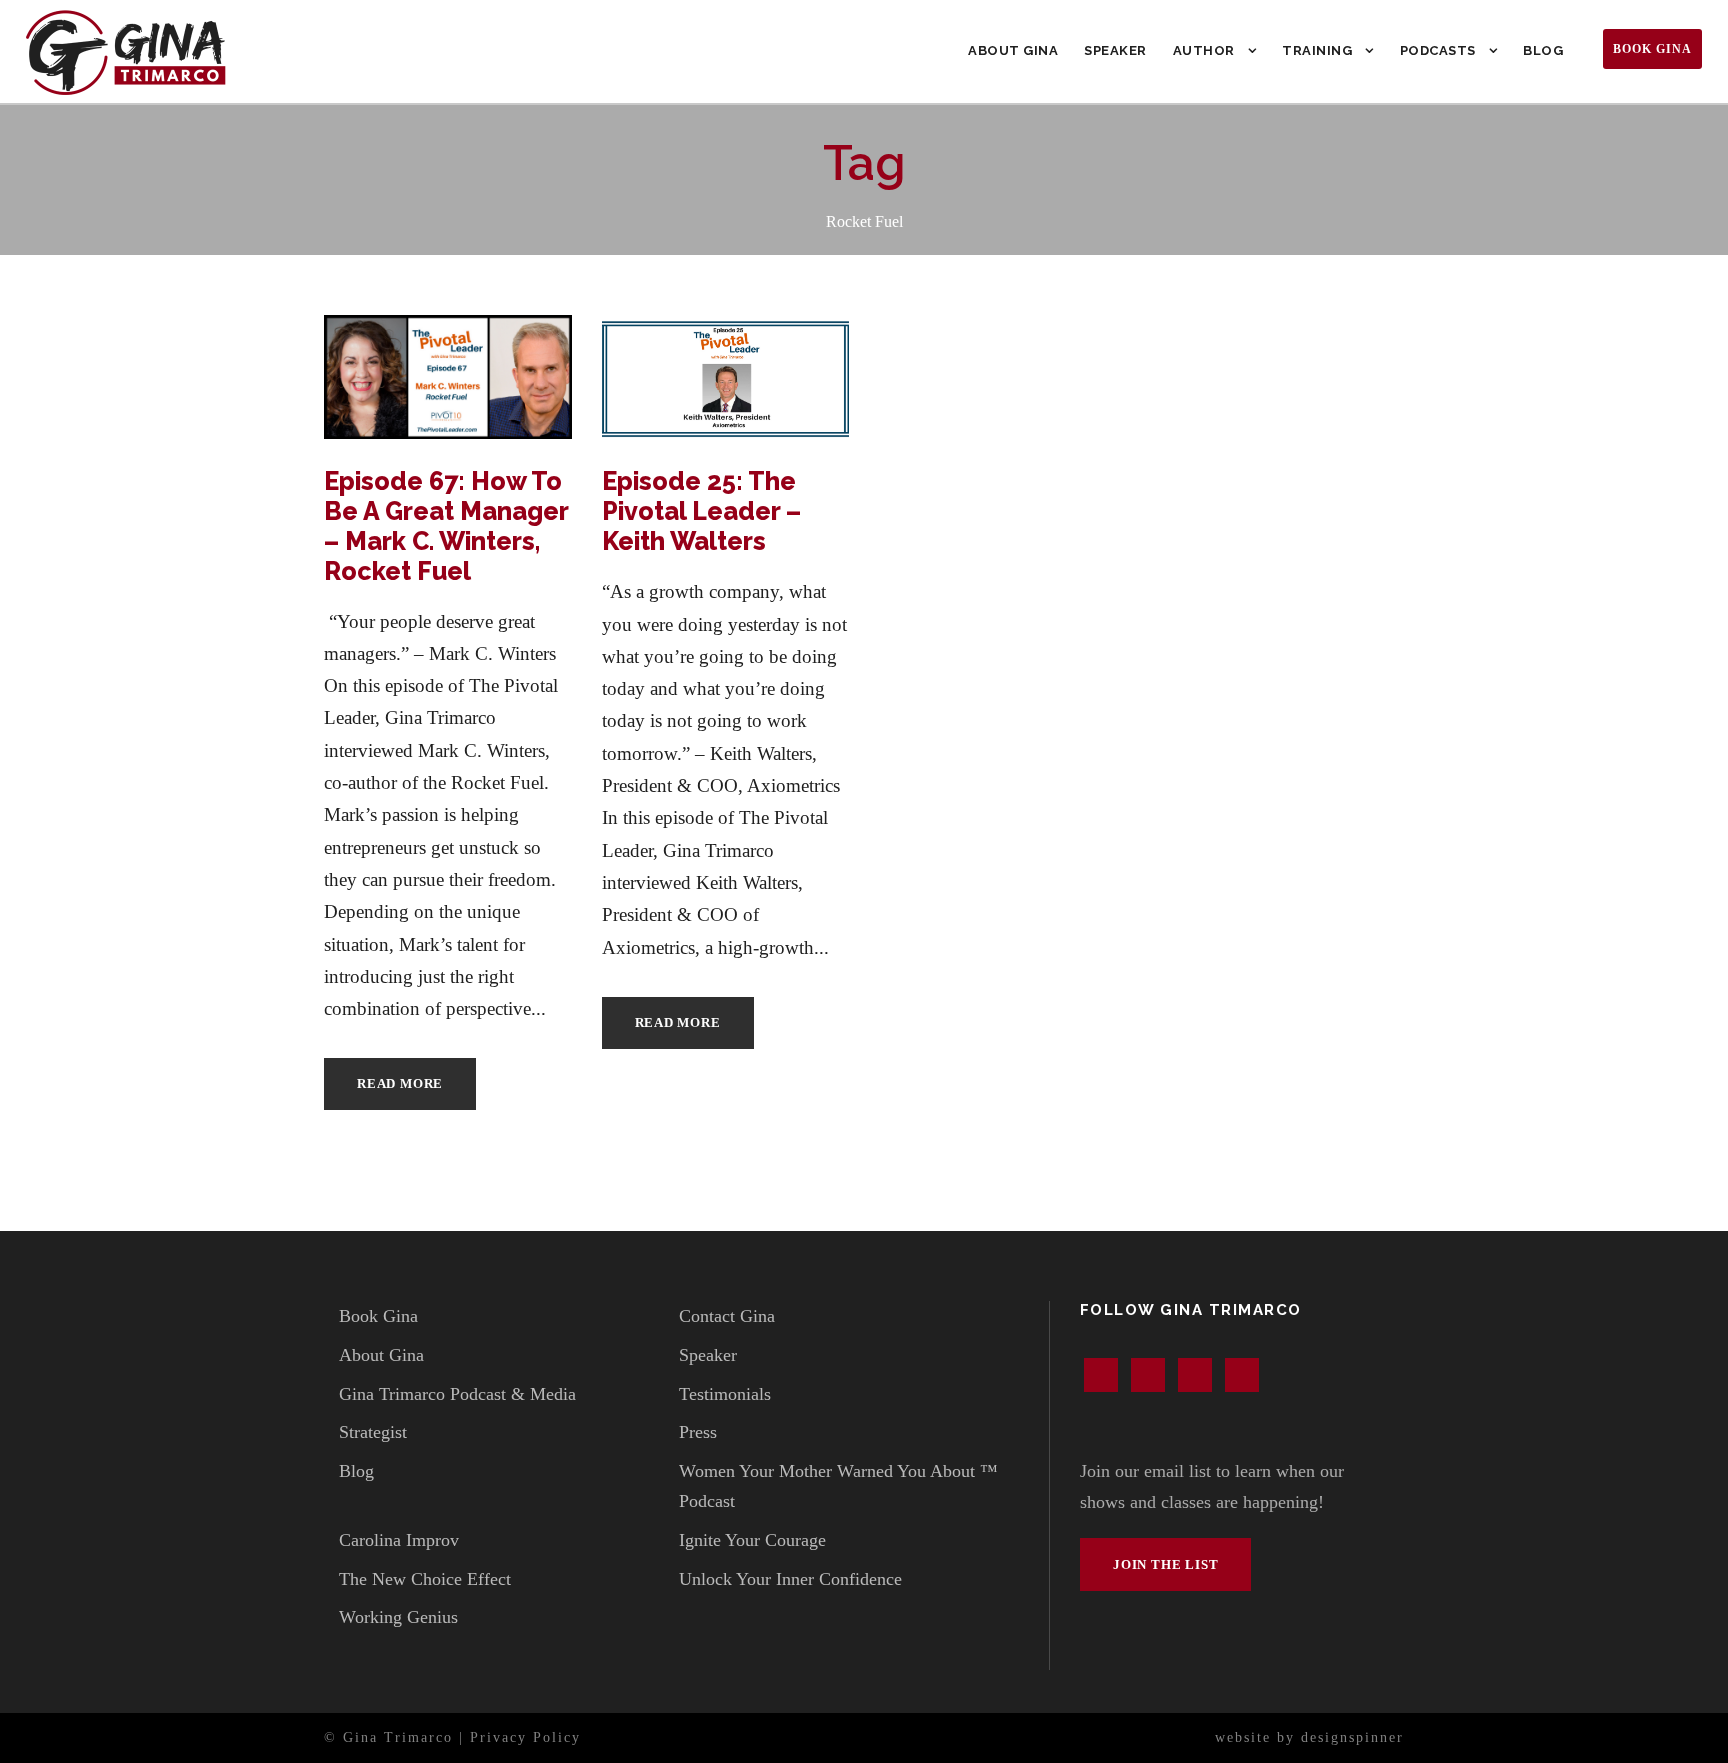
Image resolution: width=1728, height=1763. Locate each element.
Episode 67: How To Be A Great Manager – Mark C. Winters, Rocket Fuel (446, 526)
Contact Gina (727, 1316)
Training (1317, 50)
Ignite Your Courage (752, 1540)
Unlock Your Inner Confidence (790, 1579)
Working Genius (398, 1617)
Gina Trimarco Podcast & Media (457, 1394)
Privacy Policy (525, 1737)
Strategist (373, 1432)
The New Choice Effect (425, 1579)
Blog (1543, 50)
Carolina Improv (399, 1540)
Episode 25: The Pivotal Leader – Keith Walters (701, 511)
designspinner (1352, 1737)
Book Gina (1652, 49)
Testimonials (725, 1394)
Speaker (1115, 50)
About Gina (1013, 50)
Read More (400, 1083)
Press (698, 1432)
